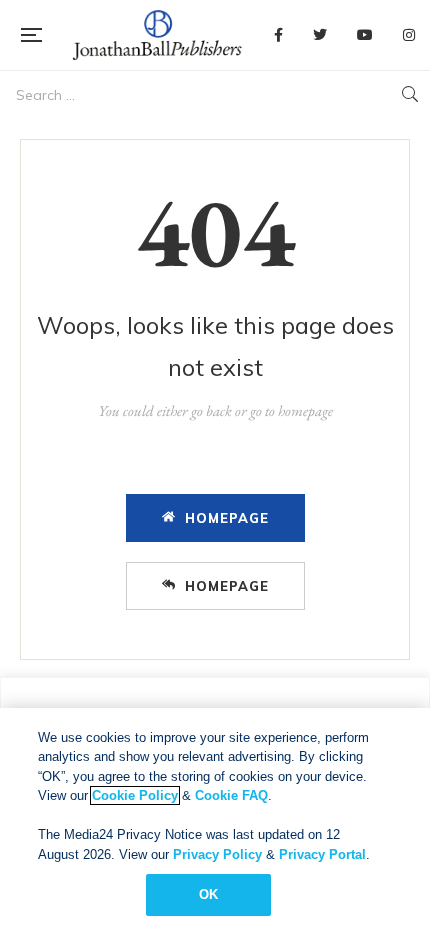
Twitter (320, 35)
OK (208, 894)
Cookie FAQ (231, 795)
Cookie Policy (135, 795)
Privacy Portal (322, 854)
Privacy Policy (217, 854)
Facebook (278, 35)
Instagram (409, 35)
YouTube (365, 35)
